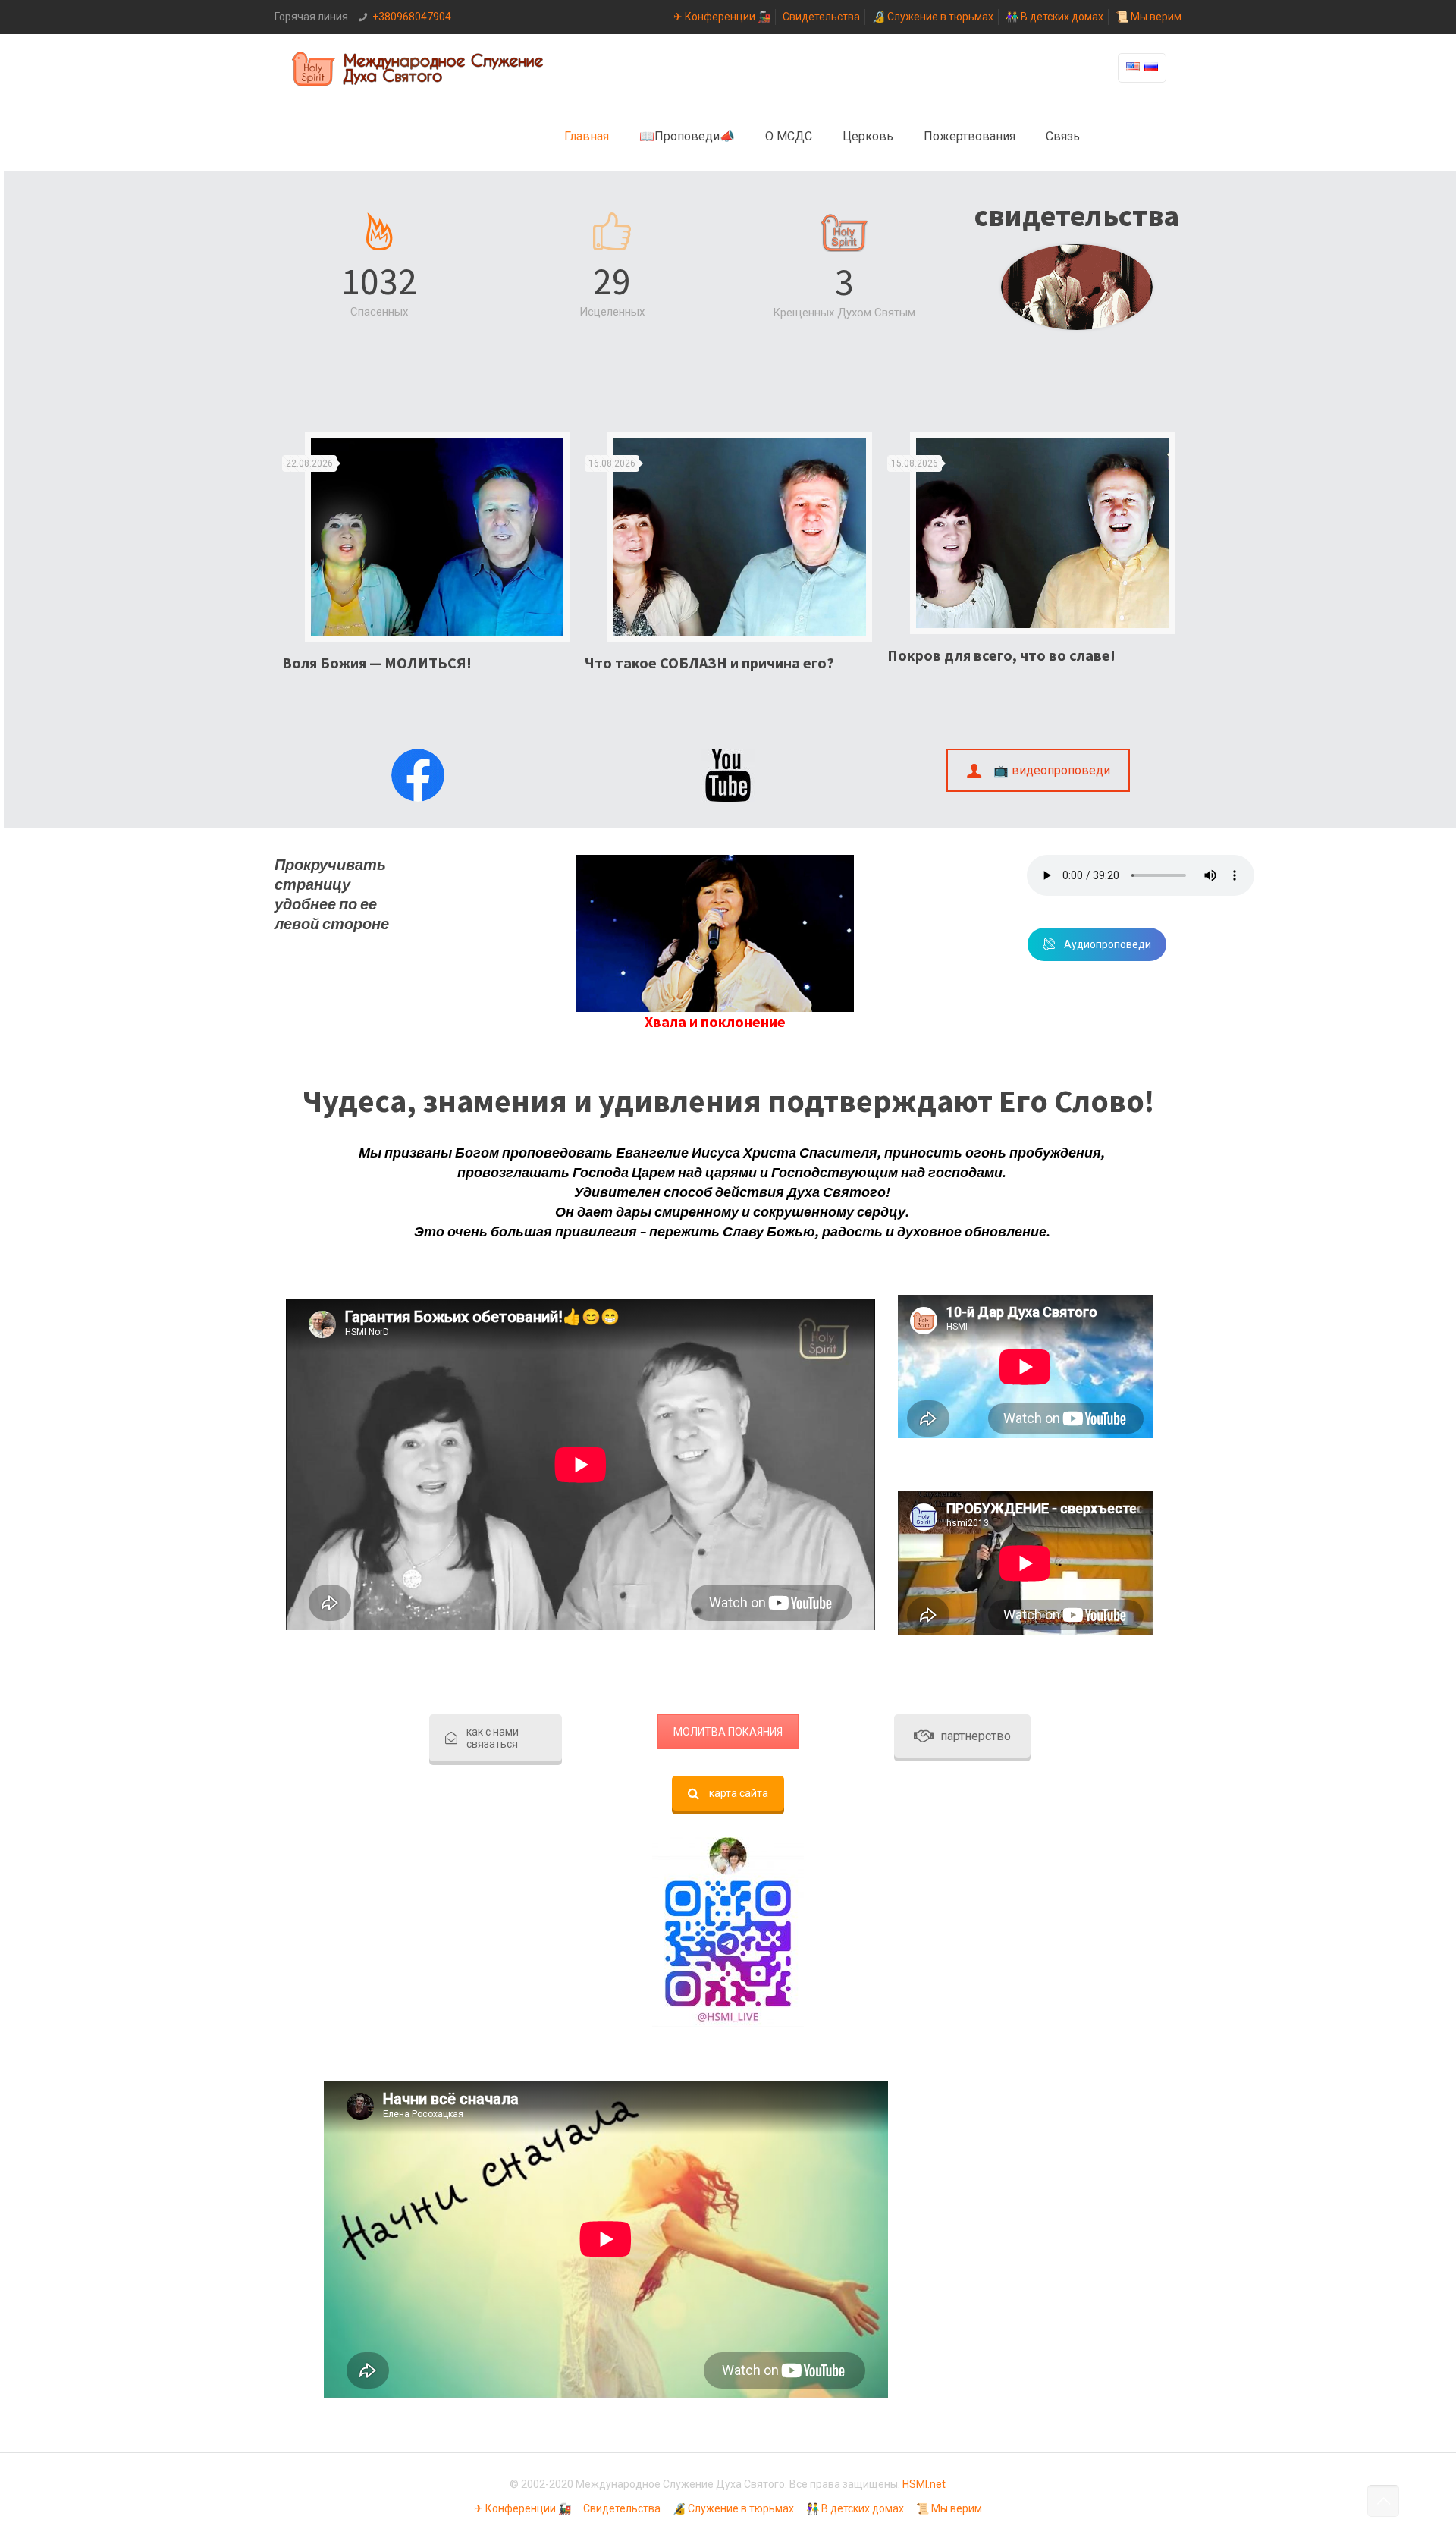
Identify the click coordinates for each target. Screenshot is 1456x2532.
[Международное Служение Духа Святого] (419, 68)
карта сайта (739, 1793)
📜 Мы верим (1148, 17)
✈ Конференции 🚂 (722, 17)
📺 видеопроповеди (1052, 770)
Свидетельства (821, 17)
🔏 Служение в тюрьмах (933, 17)
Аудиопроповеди (1108, 944)
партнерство (976, 1736)
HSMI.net (924, 2484)
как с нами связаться (493, 1738)
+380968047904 (412, 17)
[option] (426, 558)
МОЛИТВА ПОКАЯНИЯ (728, 1732)
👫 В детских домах (1054, 17)
